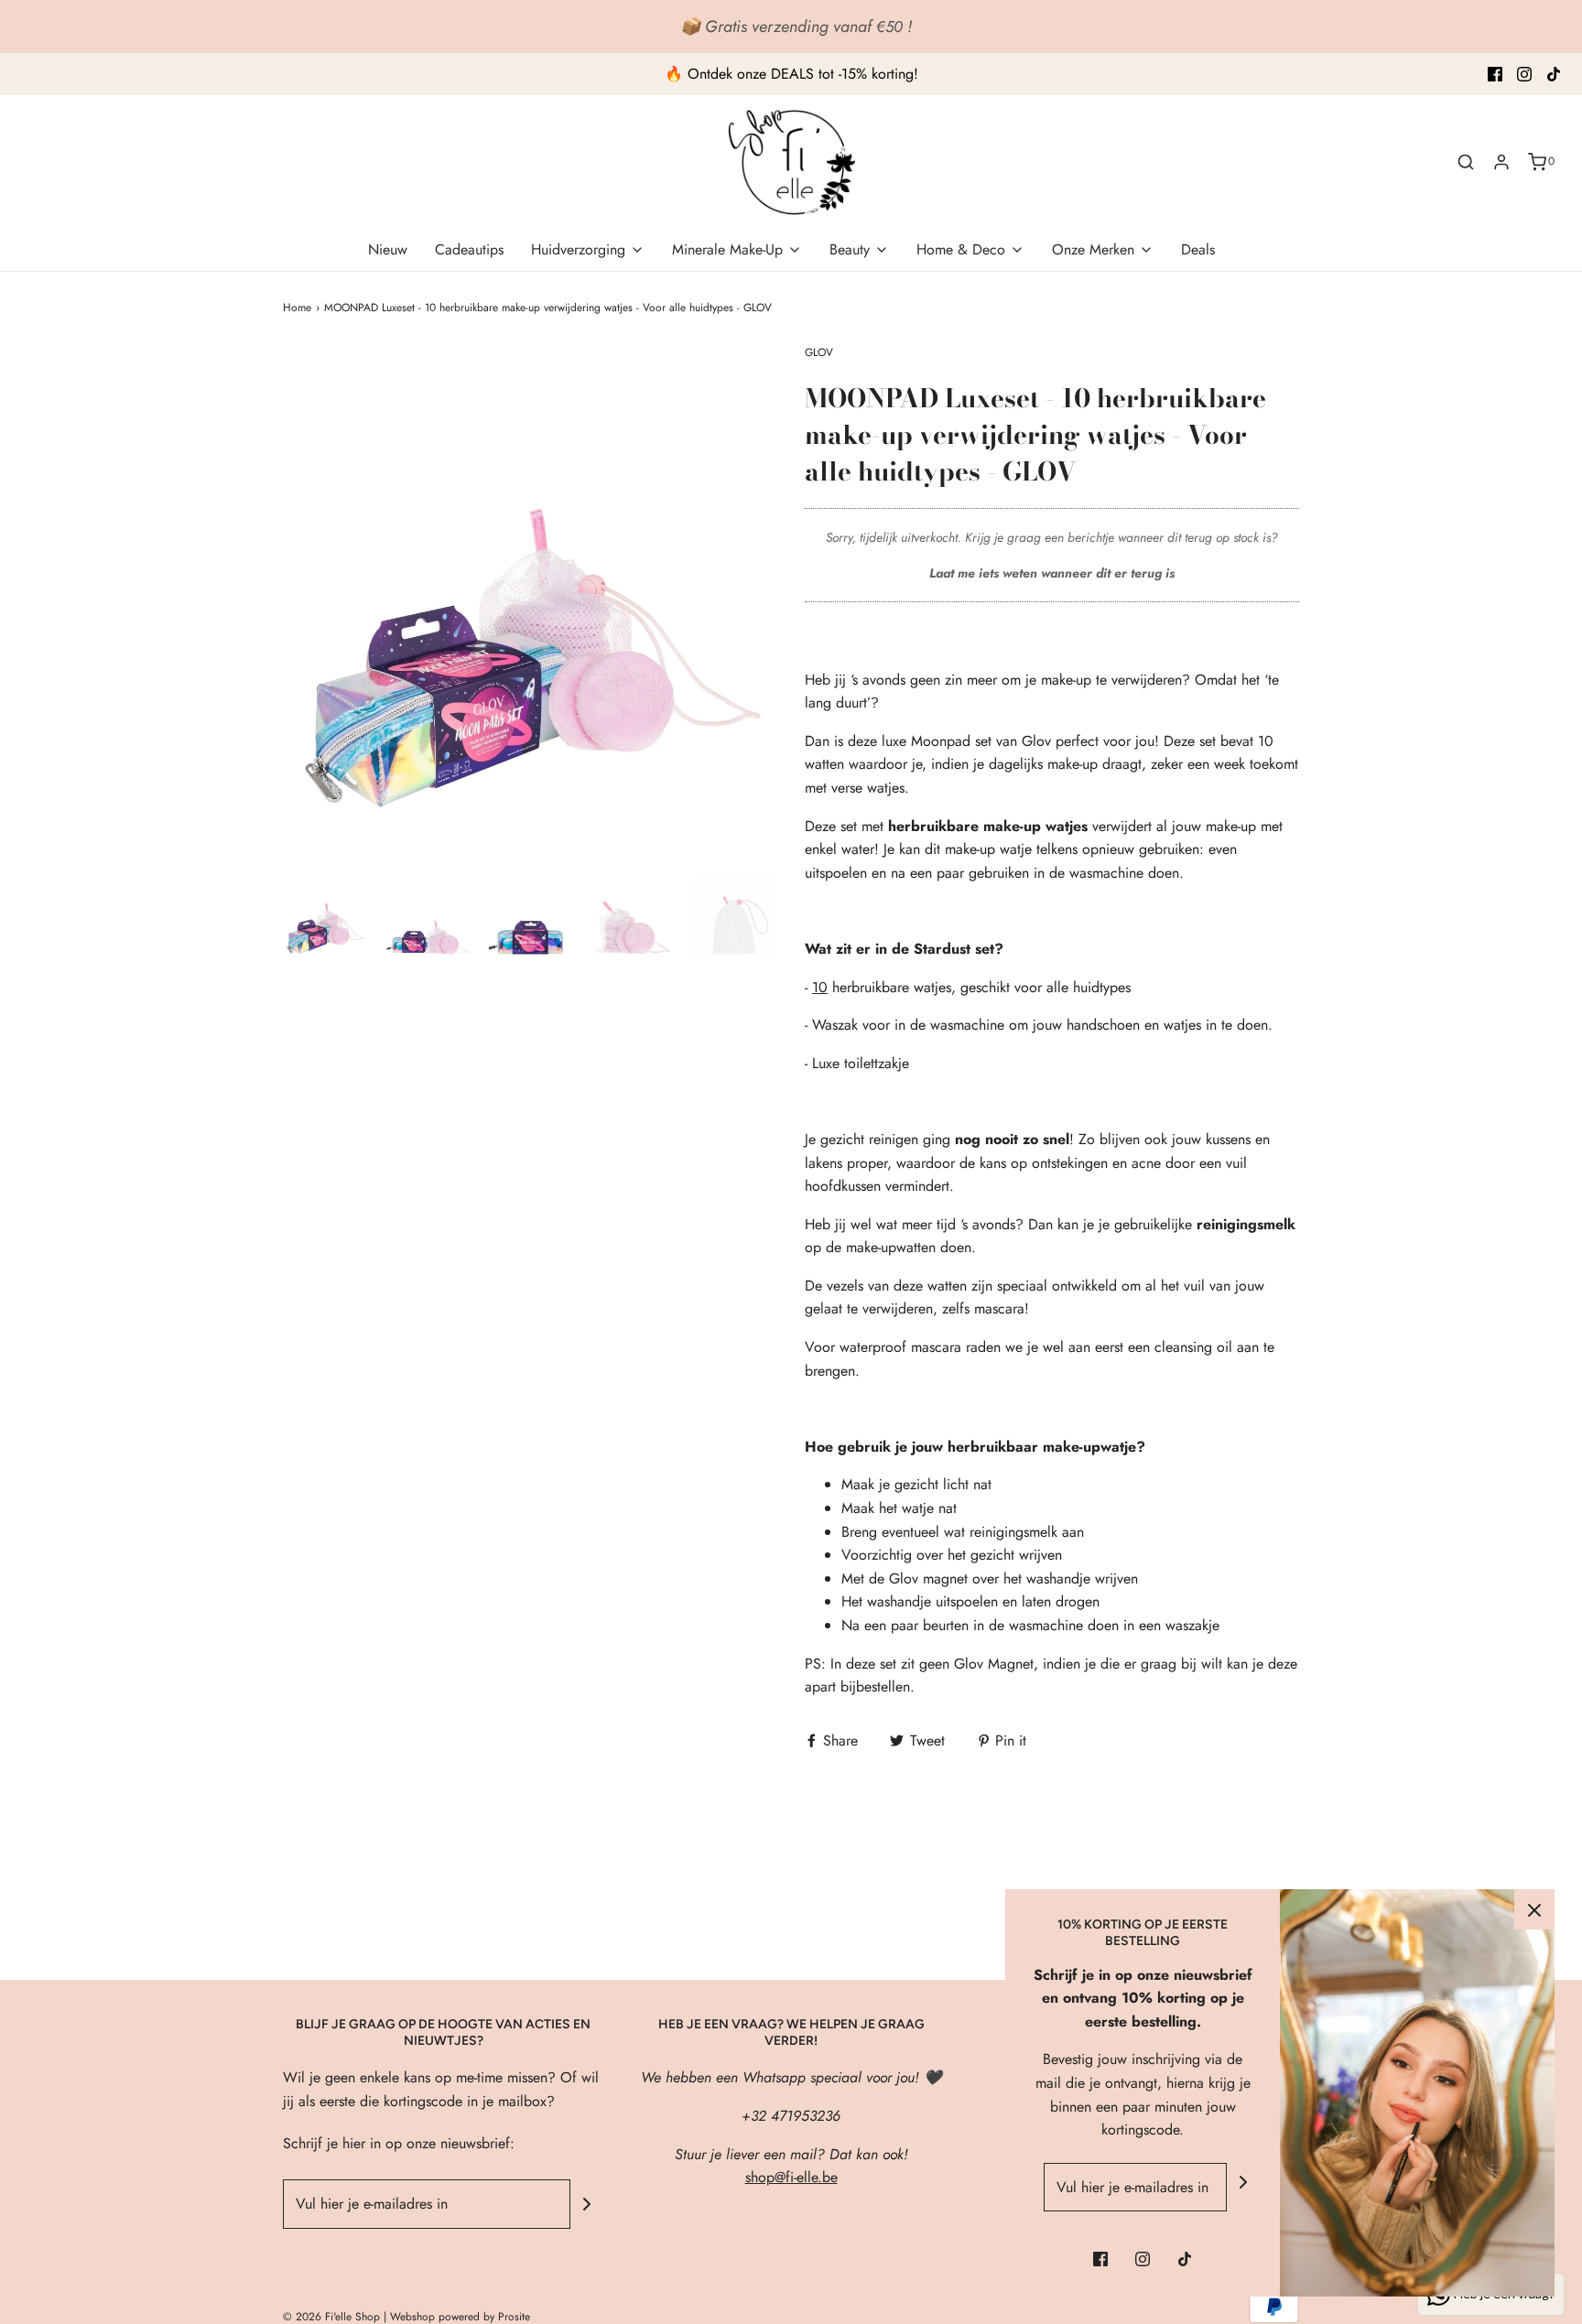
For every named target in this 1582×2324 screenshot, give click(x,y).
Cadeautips (469, 249)
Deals (1198, 249)
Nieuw (388, 249)
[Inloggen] (1501, 162)
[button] (325, 917)
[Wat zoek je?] (1466, 162)
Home (297, 308)
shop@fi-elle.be (791, 2177)
